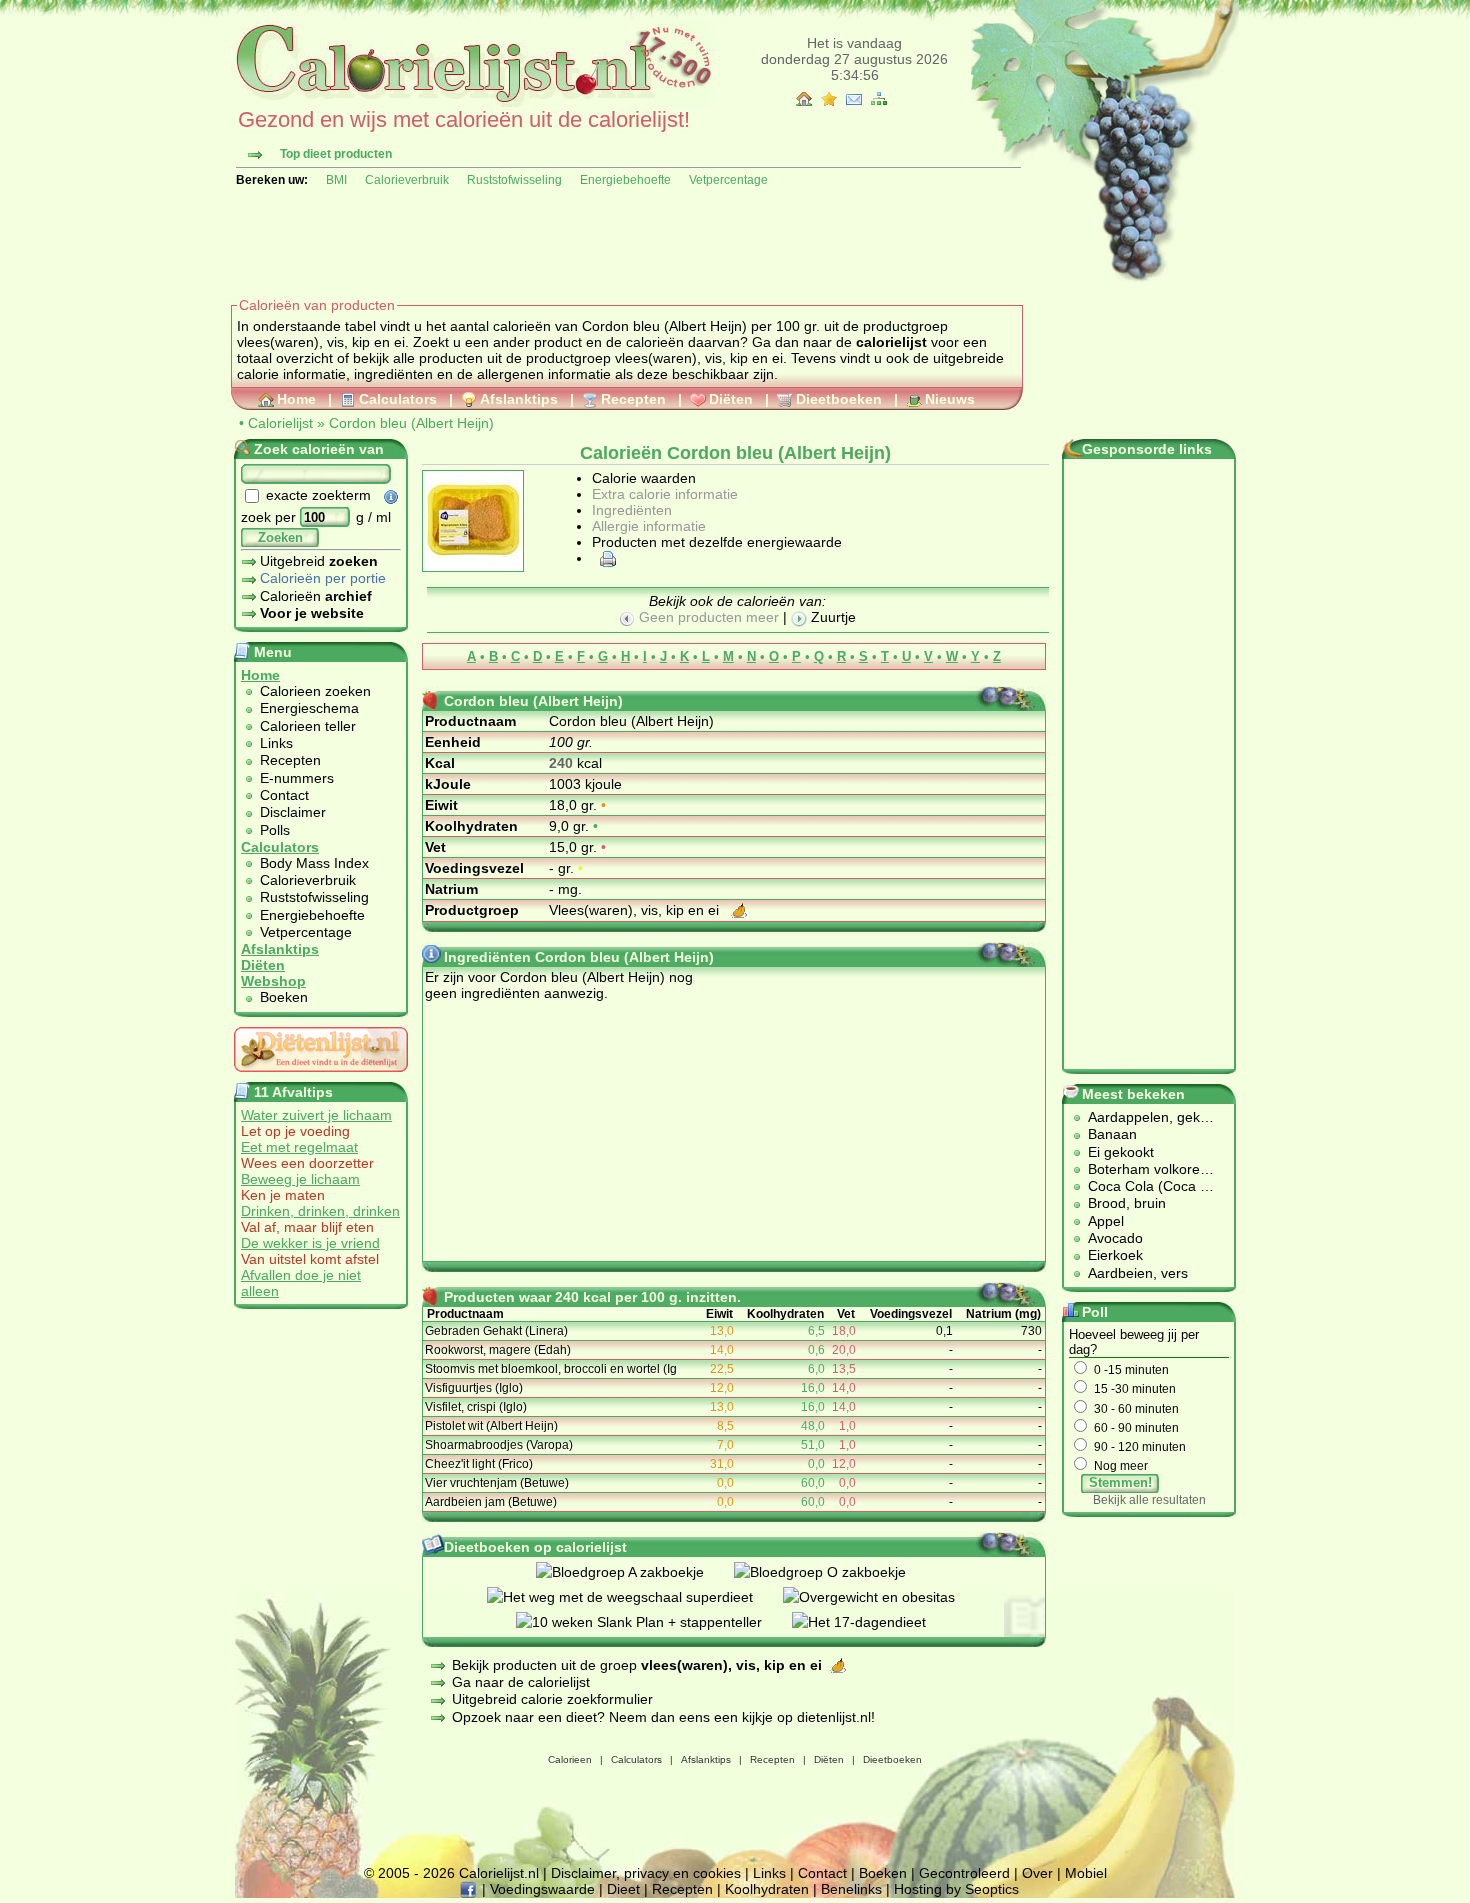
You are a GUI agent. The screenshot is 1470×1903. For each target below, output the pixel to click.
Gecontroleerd (964, 1873)
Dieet (623, 1889)
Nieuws (950, 399)
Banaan (1112, 1134)
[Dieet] (321, 1077)
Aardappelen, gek (1144, 1117)
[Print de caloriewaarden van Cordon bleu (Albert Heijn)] (605, 558)
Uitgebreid (319, 561)
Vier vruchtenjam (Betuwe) (497, 1483)
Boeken (284, 997)
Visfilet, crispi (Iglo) (476, 1407)
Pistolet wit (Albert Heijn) (491, 1426)
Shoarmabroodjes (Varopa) (499, 1445)
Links (276, 743)
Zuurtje (831, 617)
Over (1037, 1873)
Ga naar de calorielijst (521, 1682)
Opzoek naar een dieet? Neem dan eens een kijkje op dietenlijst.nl (661, 1717)
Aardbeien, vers (1138, 1273)
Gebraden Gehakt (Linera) (496, 1331)
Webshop (273, 981)
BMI (336, 180)
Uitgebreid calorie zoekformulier (552, 1699)
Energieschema (309, 708)
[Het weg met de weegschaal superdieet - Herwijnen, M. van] (635, 1597)
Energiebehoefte (625, 180)
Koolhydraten (767, 1889)
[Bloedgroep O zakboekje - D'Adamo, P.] (835, 1572)
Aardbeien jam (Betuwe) (491, 1502)
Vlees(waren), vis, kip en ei (636, 910)
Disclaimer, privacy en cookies (646, 1873)
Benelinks (851, 1889)
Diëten (731, 399)
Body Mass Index (314, 863)
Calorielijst (280, 423)
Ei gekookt (1121, 1152)
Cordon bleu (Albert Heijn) (411, 423)
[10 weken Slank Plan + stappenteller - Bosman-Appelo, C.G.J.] (654, 1622)
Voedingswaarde (542, 1889)
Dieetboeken (839, 399)
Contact (284, 795)
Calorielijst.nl (499, 1873)
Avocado (1115, 1238)
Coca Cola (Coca (1144, 1186)
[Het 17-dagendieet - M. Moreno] (874, 1622)
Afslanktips (519, 399)
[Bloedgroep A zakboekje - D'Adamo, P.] (635, 1572)
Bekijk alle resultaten (1149, 1500)
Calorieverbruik (407, 180)
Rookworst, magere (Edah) (498, 1350)
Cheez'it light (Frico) (479, 1464)
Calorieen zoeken (315, 691)
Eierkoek (1115, 1255)
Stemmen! (1120, 1482)
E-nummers (297, 778)
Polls (275, 830)
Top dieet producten (336, 154)
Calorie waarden (644, 478)
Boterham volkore (1144, 1169)
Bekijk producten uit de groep (637, 1665)
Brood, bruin (1127, 1203)
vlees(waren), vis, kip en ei (699, 358)
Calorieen (570, 1759)
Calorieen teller (308, 726)
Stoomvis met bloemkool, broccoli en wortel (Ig (551, 1369)
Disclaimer (293, 812)
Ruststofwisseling (514, 180)
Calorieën (316, 596)
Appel (1106, 1221)
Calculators (398, 399)
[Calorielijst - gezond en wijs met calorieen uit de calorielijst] (471, 102)
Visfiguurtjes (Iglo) (474, 1388)
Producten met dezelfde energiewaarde (717, 542)
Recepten (633, 399)
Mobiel (1086, 1873)
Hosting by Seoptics (956, 1889)
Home (296, 399)
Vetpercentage (728, 180)
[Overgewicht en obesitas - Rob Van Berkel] (884, 1597)
